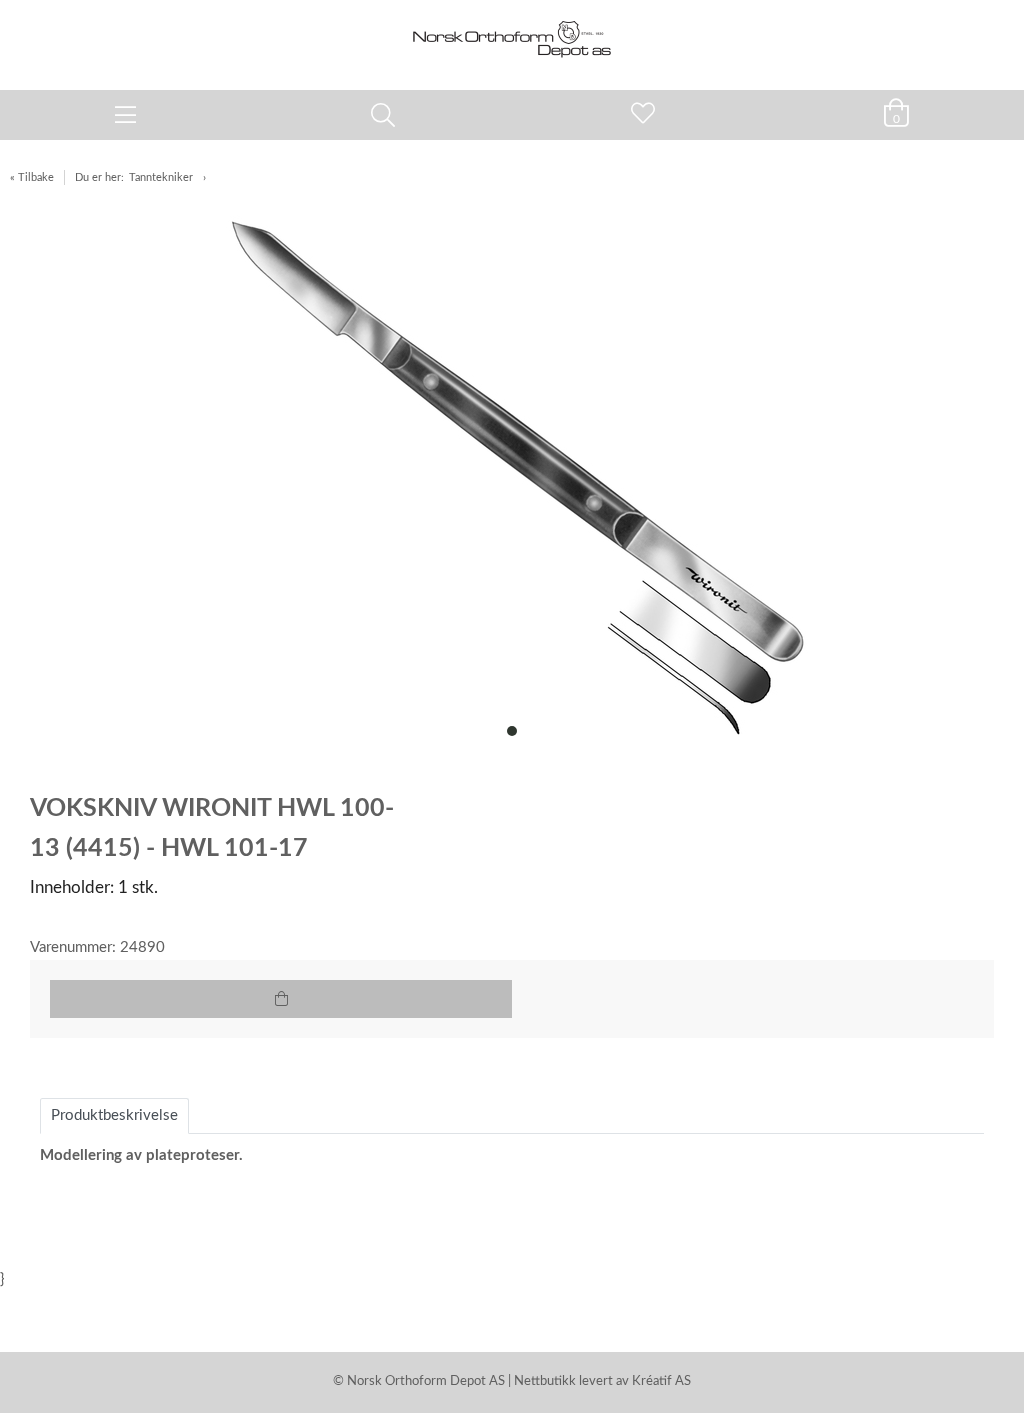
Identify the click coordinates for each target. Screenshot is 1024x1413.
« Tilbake (32, 177)
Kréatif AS (661, 1381)
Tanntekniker (161, 177)
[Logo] (512, 35)
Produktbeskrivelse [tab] (114, 1115)
